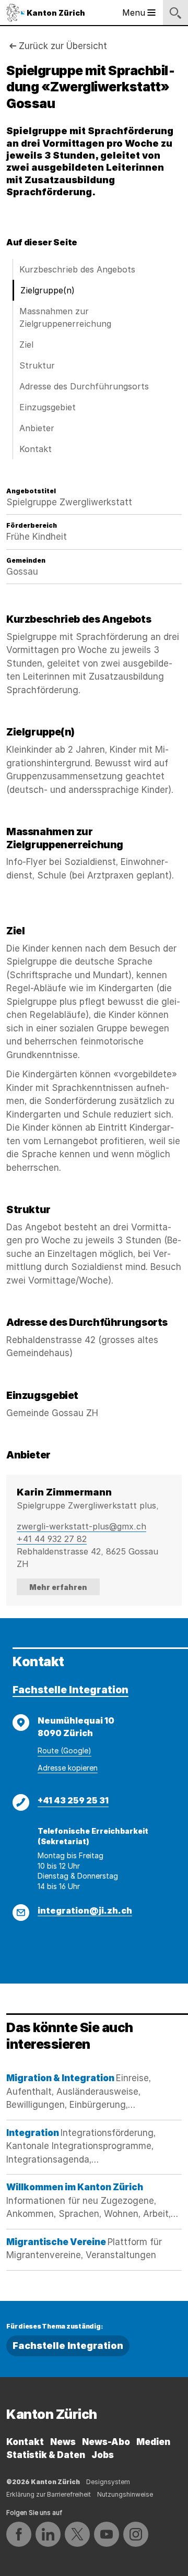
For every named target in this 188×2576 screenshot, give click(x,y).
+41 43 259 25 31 (73, 1800)
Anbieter (37, 428)
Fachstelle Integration (70, 1690)
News (63, 2442)
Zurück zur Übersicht (63, 46)
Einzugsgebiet (48, 407)
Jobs (103, 2455)
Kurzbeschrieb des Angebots (77, 269)
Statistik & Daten (46, 2455)
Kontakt (36, 449)
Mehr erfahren (58, 1587)
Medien (153, 2442)
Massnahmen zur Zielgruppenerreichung (65, 317)
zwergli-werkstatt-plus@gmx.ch (81, 1526)
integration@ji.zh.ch (85, 1910)
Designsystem (108, 2482)
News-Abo (106, 2442)
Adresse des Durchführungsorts (84, 386)
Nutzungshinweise (125, 2494)
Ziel (26, 345)
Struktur (37, 365)
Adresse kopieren (68, 1768)
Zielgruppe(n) (48, 290)
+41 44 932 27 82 (52, 1539)
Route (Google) (64, 1750)
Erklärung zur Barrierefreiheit (49, 2494)
